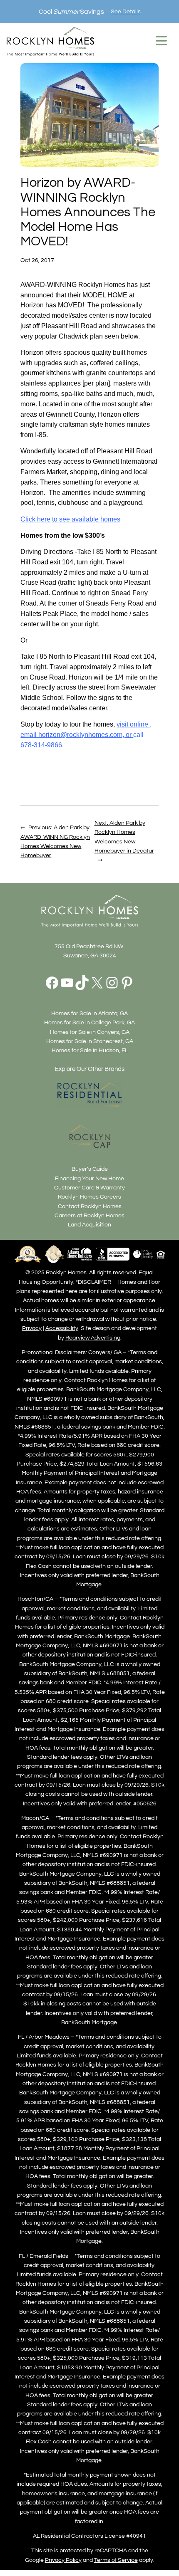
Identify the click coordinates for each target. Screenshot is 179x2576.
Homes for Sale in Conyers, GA (90, 1032)
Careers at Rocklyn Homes (89, 1215)
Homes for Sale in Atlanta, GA (89, 1013)
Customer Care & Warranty (89, 1188)
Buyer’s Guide (90, 1169)
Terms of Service (116, 2560)
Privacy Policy (63, 2560)
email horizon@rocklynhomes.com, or (77, 735)
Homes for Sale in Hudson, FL (90, 1050)
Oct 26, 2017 (37, 260)
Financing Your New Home (89, 1178)
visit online (133, 724)
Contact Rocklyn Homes (90, 1206)
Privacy (32, 1328)
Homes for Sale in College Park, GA (89, 1022)
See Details (126, 11)
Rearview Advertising (93, 1338)
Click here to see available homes (70, 519)
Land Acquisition (89, 1225)
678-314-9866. (42, 745)
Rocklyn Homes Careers (89, 1197)
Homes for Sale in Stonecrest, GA (90, 1041)
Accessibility (62, 1328)
